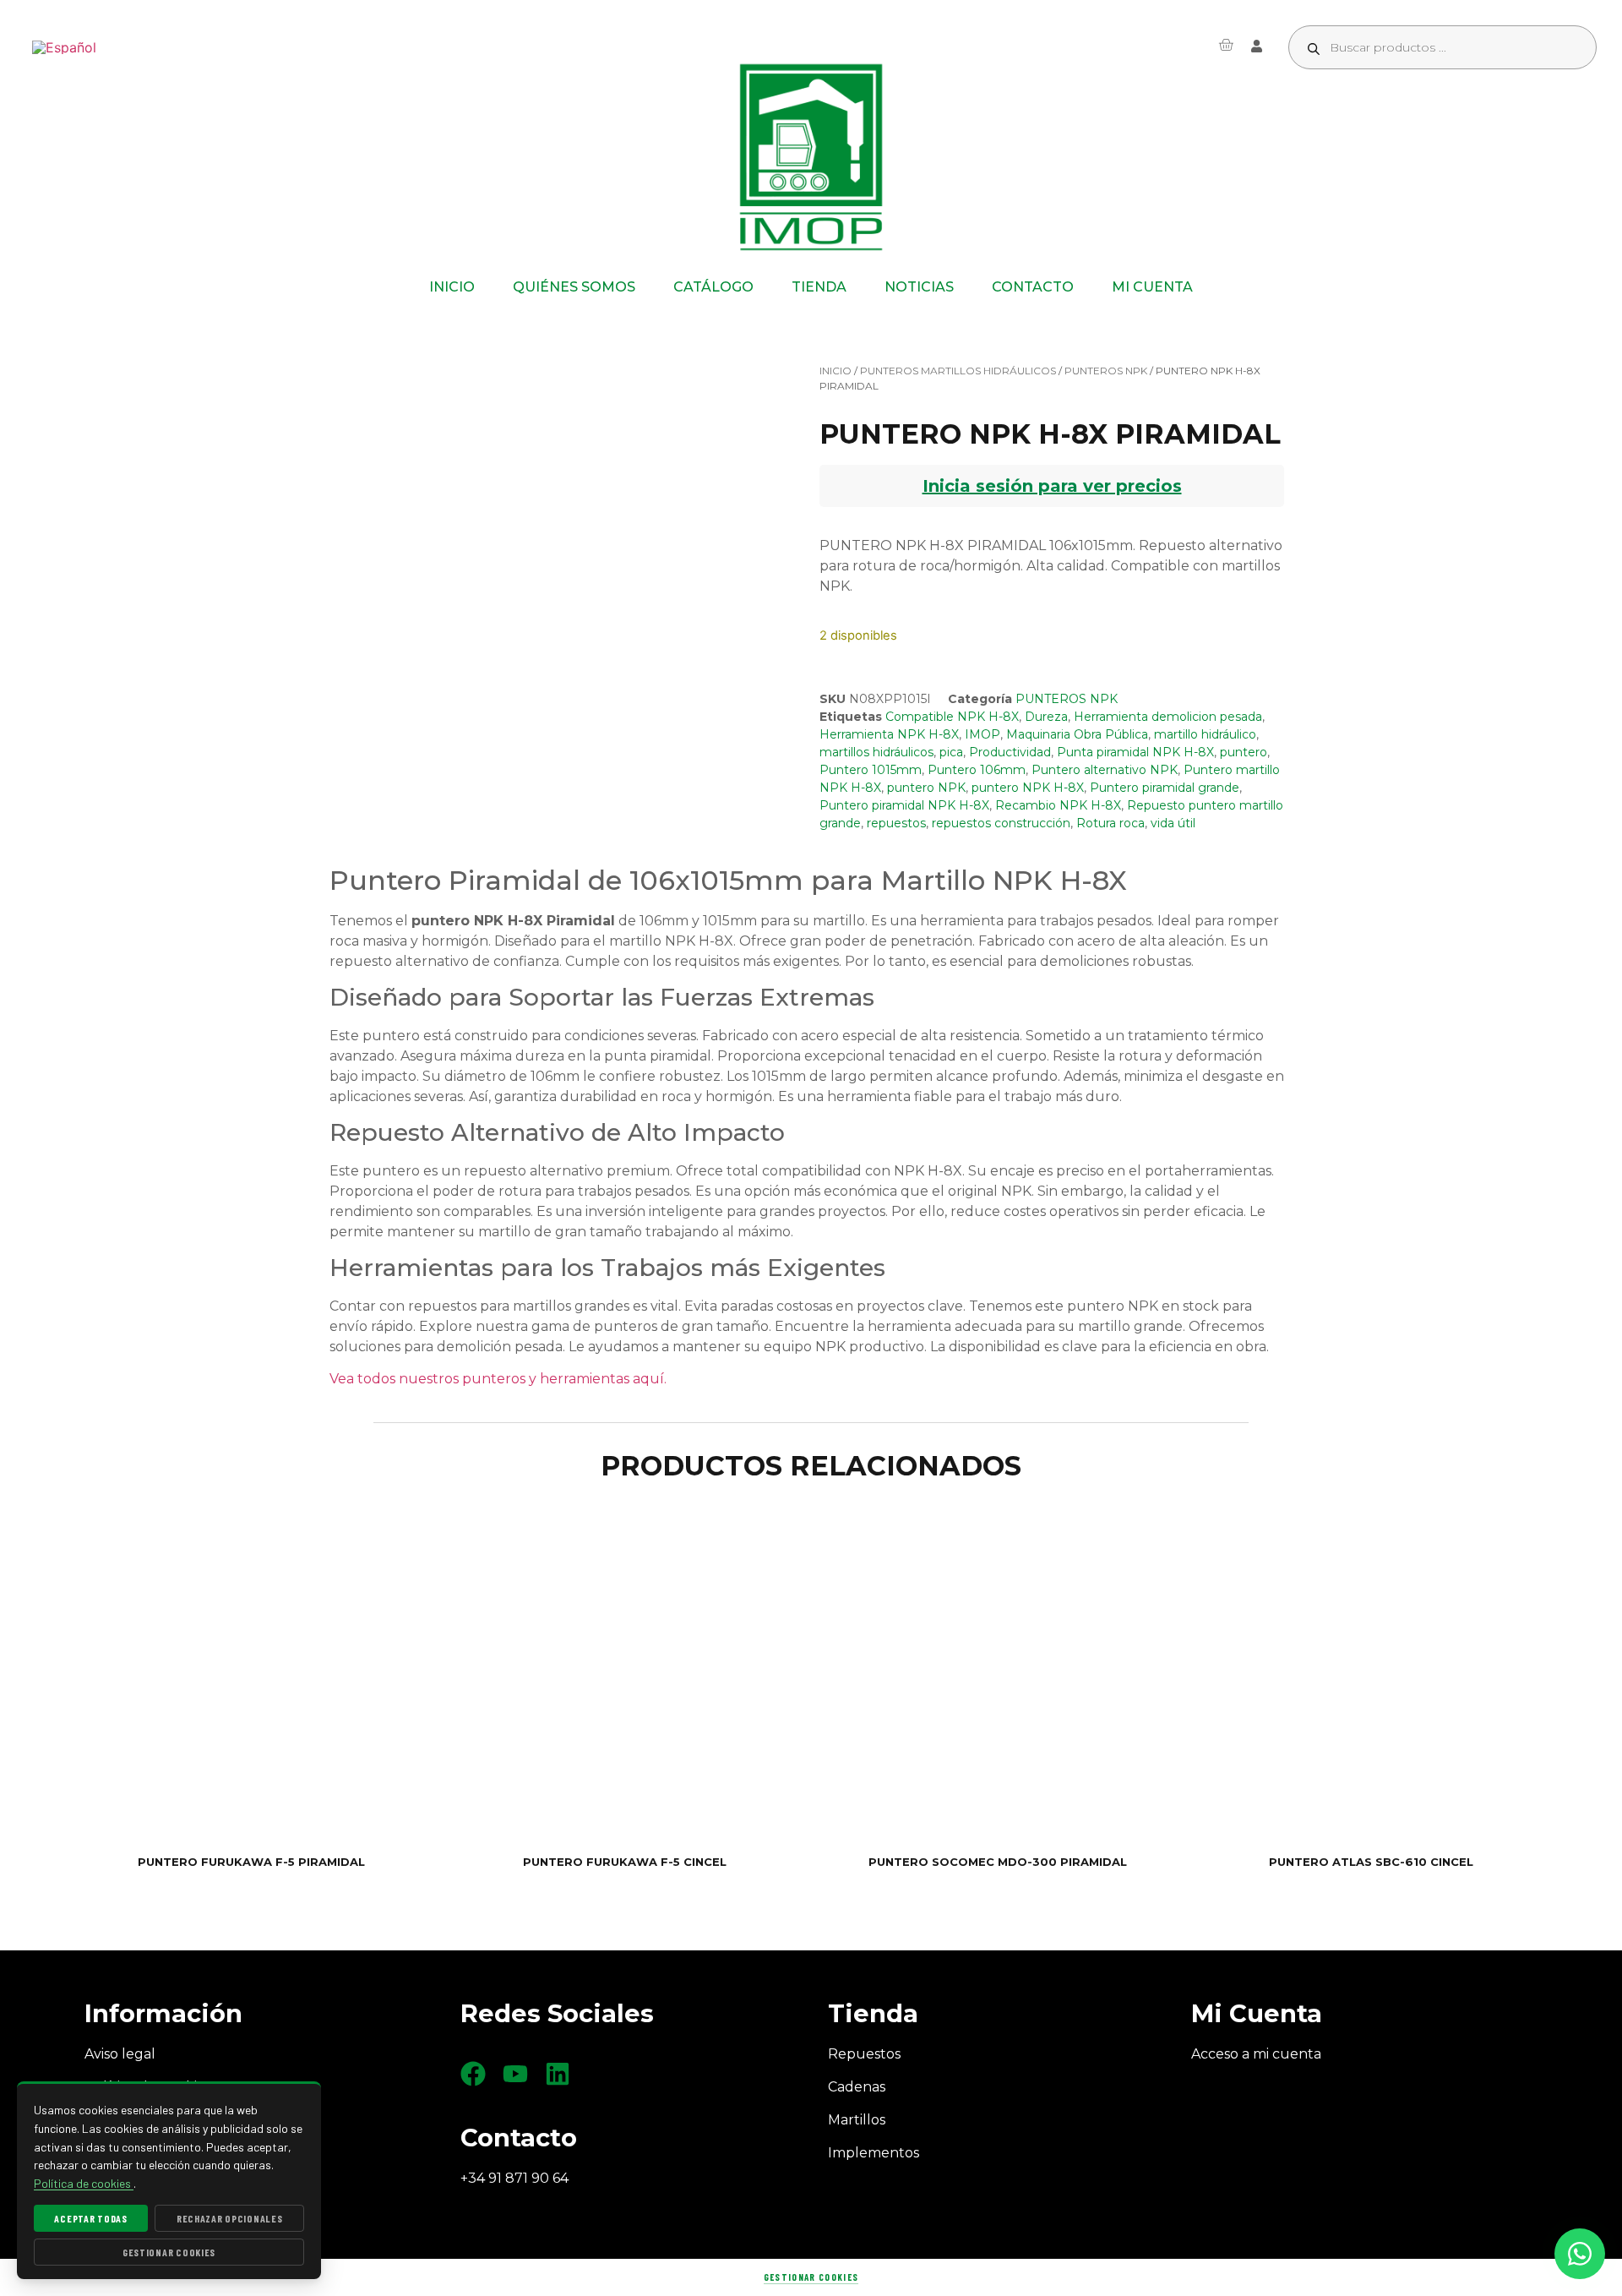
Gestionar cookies (811, 2277)
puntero (1244, 752)
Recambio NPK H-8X (1058, 805)
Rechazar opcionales (230, 2218)
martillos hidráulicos (876, 752)
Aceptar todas (90, 2218)
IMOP (982, 734)
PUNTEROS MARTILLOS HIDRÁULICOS (958, 371)
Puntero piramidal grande (1165, 788)
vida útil (1173, 823)
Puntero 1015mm (871, 770)
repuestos (896, 823)
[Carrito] (1226, 45)
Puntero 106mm (977, 770)
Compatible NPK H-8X (952, 717)
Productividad (1010, 752)
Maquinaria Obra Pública (1077, 734)
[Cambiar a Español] (64, 48)
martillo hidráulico (1205, 734)
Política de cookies (84, 2183)
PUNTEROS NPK (1106, 371)
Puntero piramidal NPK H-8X (904, 805)
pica (951, 752)
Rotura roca (1110, 823)
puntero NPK (926, 788)
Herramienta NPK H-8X (889, 734)
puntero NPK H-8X (1028, 788)
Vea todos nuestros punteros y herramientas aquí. (498, 1379)
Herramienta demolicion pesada (1168, 717)
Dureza (1046, 717)
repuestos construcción (1001, 823)
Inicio (835, 371)
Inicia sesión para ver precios (1052, 486)
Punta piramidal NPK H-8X (1135, 752)
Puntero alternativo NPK (1105, 770)
